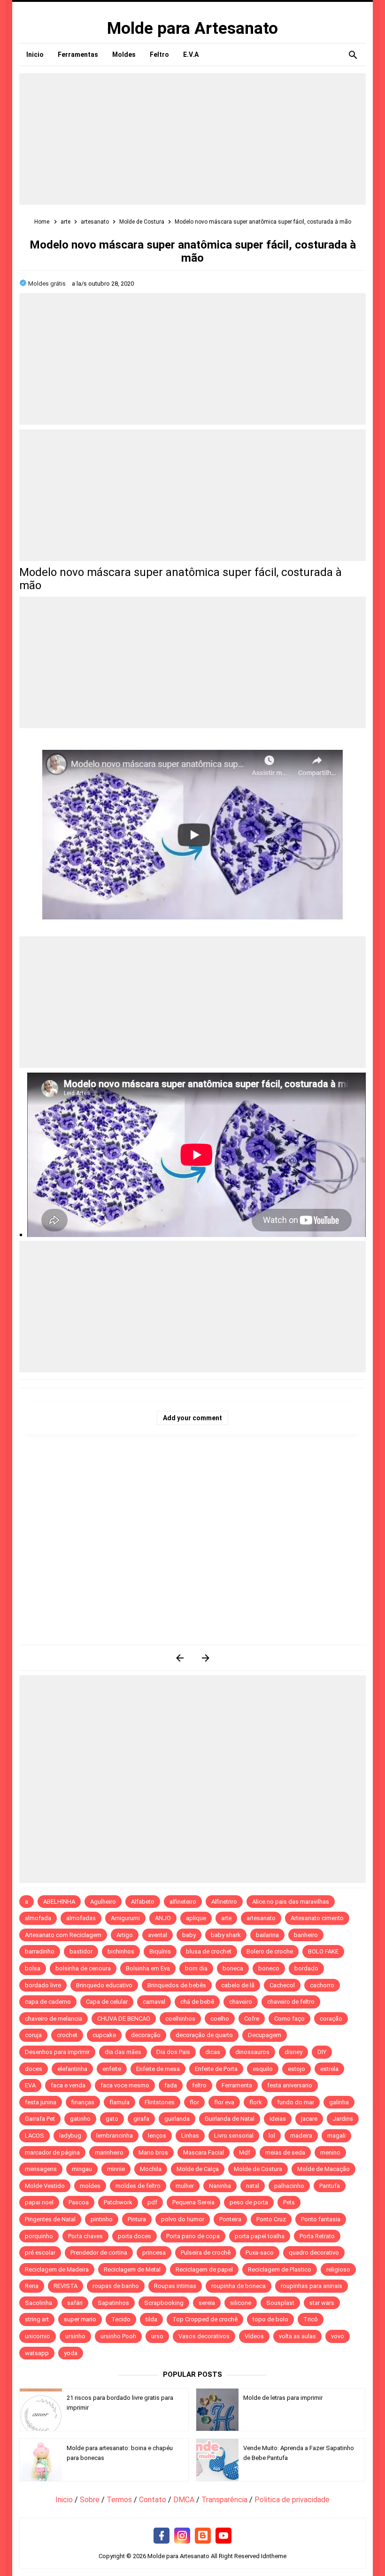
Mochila (151, 2169)
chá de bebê (197, 2002)
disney (293, 2052)
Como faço (289, 2019)
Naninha (220, 2186)
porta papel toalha (260, 2236)
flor (194, 2102)
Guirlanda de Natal (230, 2119)
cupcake (104, 2035)
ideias (278, 2119)
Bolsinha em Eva (148, 1968)
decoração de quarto (204, 2035)
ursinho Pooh (118, 2336)
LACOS (35, 2136)
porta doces (135, 2236)
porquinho (39, 2236)
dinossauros (252, 2052)
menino (330, 2152)
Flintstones (160, 2102)
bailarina (267, 1935)
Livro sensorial (234, 2136)
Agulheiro (103, 1902)
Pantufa (330, 2186)
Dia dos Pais (173, 2052)
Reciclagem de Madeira (57, 2269)
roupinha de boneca (239, 2286)
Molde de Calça (198, 2169)
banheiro (306, 1935)
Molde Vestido (45, 2186)
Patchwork (118, 2202)
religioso (338, 2269)
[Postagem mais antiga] (205, 1658)
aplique (196, 1918)
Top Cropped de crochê (205, 2319)
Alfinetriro (224, 1902)
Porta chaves (85, 2236)
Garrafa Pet (40, 2119)
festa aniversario (290, 2085)
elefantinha (72, 2069)
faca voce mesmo (125, 2085)
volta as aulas (297, 2336)
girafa (141, 2119)
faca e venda (68, 2085)
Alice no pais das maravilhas (291, 1902)
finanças (83, 2102)
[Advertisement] (192, 139)
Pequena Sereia (193, 2202)
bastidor (81, 1951)
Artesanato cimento (317, 1918)
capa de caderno (48, 2002)
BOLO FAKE (323, 1951)
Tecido (121, 2319)
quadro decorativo (314, 2253)
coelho (220, 2019)
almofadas (81, 1918)
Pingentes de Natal (50, 2219)
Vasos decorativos (204, 2336)
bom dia (196, 1968)
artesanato (261, 1918)
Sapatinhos (113, 2303)
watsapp (37, 2353)
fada (171, 2085)
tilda (151, 2319)
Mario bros (153, 2152)
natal (253, 2186)
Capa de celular (107, 2002)
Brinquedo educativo (104, 1985)
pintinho (102, 2219)
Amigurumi (125, 1918)
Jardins (343, 2119)
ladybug (70, 2136)
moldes (90, 2186)
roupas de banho (116, 2286)
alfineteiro (183, 1902)
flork (256, 2102)
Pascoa (79, 2202)
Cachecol (282, 1985)
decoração (146, 2035)
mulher (185, 2186)
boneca (233, 1968)
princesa (154, 2253)
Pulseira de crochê (206, 2253)
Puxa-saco (260, 2253)
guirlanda (177, 2119)
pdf (152, 2202)
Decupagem (265, 2035)
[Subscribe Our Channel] (223, 2536)
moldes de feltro (138, 2186)
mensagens (41, 2169)
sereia (207, 2303)
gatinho (80, 2119)
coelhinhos (180, 2019)
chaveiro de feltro (291, 2002)
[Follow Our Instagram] (182, 2536)
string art (37, 2319)
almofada (38, 1918)
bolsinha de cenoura (83, 1968)
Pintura (137, 2219)
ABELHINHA (59, 1902)
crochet (67, 2035)
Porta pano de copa (193, 2236)
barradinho (40, 1951)
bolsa (33, 1968)
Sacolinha (38, 2303)
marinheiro (109, 2152)
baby (189, 1935)
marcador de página (52, 2152)
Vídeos (254, 2336)
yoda (71, 2353)
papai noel (39, 2202)
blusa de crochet (209, 1951)
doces (34, 2069)
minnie (116, 2169)
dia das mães (123, 2052)
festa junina (41, 2102)
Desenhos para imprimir (57, 2052)
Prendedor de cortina (99, 2253)
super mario (80, 2319)
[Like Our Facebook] (162, 2536)
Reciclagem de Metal (132, 2269)
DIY (322, 2052)
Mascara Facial (204, 2152)
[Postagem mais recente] (180, 1658)
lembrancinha (115, 2136)
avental (158, 1935)
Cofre (252, 2019)
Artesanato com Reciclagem (63, 1935)
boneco (269, 1968)
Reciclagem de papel (204, 2269)
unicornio (38, 2336)
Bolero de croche (270, 1951)
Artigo (125, 1935)
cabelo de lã (238, 1985)
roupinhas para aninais (312, 2286)
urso (157, 2336)
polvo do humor (183, 2219)
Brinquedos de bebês (177, 1985)
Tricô (311, 2319)
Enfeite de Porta (216, 2069)
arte (226, 1918)
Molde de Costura (258, 2169)
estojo (296, 2069)
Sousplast (280, 2303)
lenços (157, 2136)
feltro (199, 2085)
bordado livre (43, 1985)
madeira (301, 2136)
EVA (30, 2085)
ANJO (163, 1918)
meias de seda (285, 2152)
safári (75, 2303)
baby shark (226, 1935)
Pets (289, 2202)
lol (272, 2136)
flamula (119, 2102)
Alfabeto (143, 1902)
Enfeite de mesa (158, 2069)
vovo (338, 2336)
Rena (32, 2286)
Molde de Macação (323, 2169)
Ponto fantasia (321, 2219)
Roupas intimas (175, 2286)
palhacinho (289, 2186)
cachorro (322, 1985)
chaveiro (241, 2002)
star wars (322, 2303)
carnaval (154, 2002)
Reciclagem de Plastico (280, 2269)
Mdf (245, 2152)
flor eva (224, 2102)
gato (112, 2119)
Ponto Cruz (271, 2219)
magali (336, 2136)
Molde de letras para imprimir (283, 2398)
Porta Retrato (317, 2236)
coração (331, 2019)
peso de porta (249, 2202)
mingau (82, 2169)
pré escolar (40, 2253)
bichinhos (121, 1951)
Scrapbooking (164, 2303)
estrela (329, 2069)
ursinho (75, 2336)
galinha (339, 2102)
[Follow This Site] (203, 2536)
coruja (33, 2035)
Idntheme (274, 2556)
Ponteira (230, 2219)
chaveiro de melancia (54, 2019)
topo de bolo (270, 2319)
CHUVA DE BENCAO (124, 2019)
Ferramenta (237, 2085)
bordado (306, 1968)
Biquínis (160, 1951)
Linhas (190, 2136)
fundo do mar (296, 2102)
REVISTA (65, 2286)
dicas (213, 2052)
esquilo (263, 2069)
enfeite (112, 2069)
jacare (309, 2119)
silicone (241, 2303)
